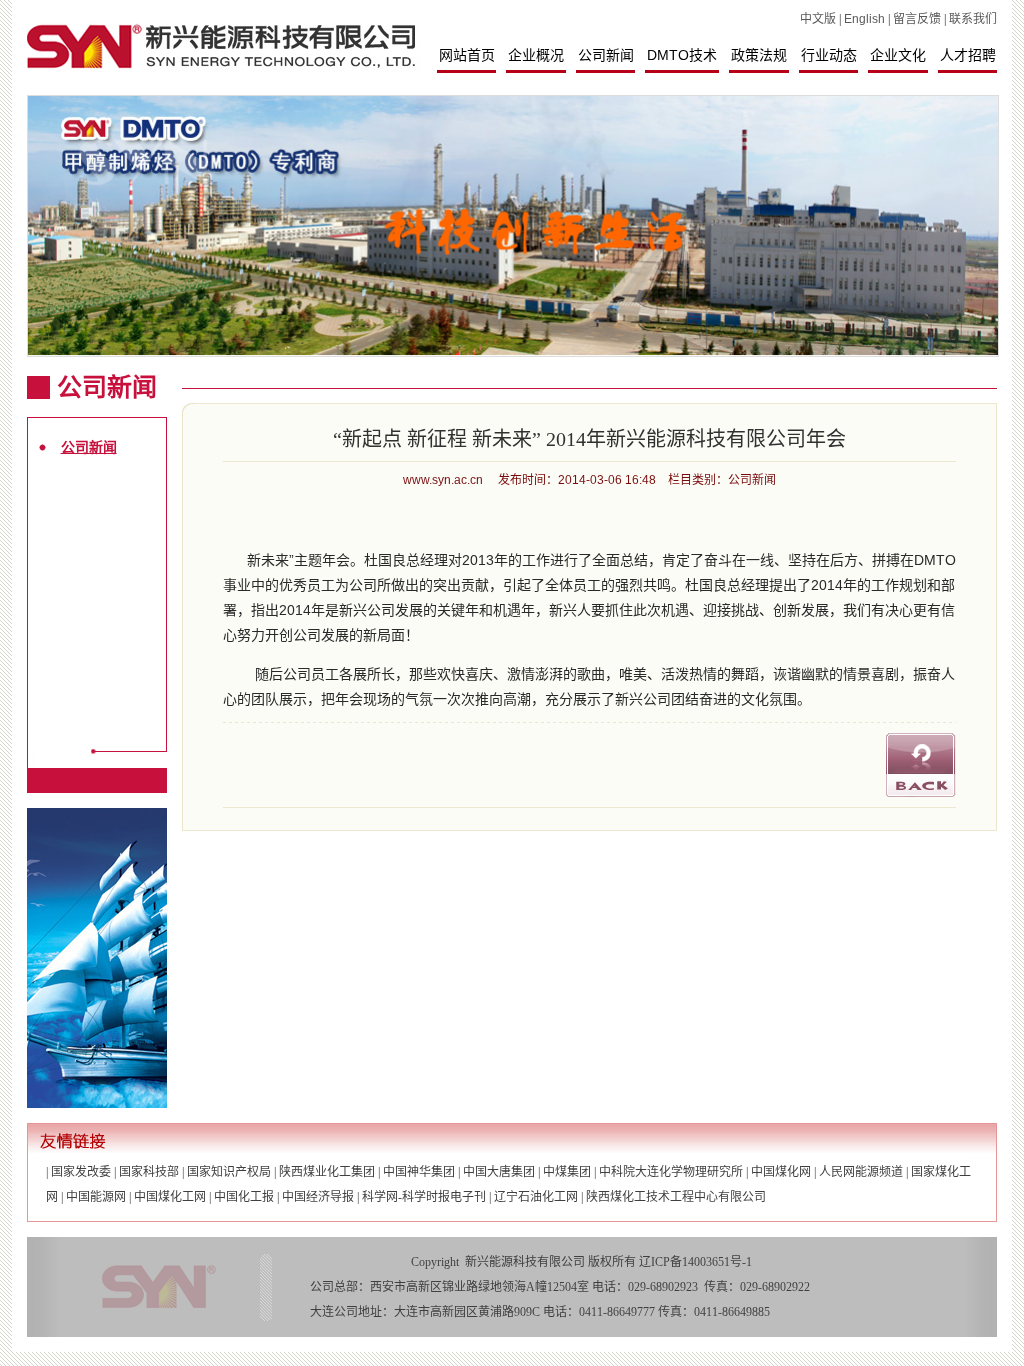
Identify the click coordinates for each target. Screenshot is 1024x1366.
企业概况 (536, 55)
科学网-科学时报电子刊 (424, 1197)
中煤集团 (567, 1172)
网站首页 (467, 55)
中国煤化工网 (170, 1197)
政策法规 (759, 55)
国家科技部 (149, 1172)
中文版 (818, 19)
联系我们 (973, 19)
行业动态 (829, 55)
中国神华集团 (419, 1172)
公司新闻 (606, 55)
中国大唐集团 (499, 1172)
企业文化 (898, 55)
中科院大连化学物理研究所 (671, 1172)
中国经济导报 (318, 1197)
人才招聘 (968, 55)
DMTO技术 (682, 55)
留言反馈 (917, 19)
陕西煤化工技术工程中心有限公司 (676, 1197)
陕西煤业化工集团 (327, 1172)
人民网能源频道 (861, 1172)
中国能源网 (96, 1197)
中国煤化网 (781, 1172)
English (864, 19)
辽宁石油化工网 (536, 1197)
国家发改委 (81, 1172)
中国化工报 (244, 1197)
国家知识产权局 (229, 1172)
